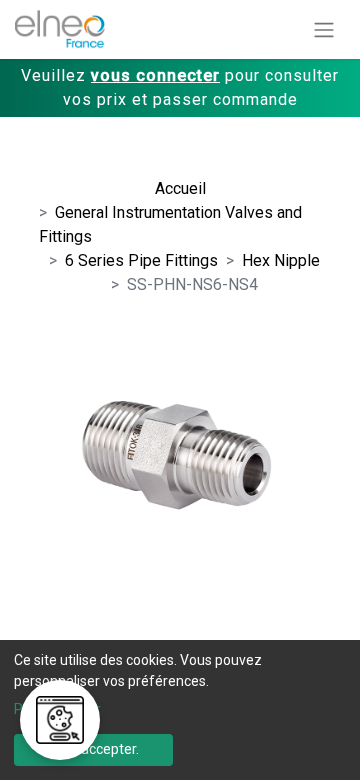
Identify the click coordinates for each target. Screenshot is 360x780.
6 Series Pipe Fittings (141, 260)
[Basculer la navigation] (324, 29)
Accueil (180, 188)
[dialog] (180, 710)
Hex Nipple (281, 260)
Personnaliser (57, 709)
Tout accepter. (94, 749)
